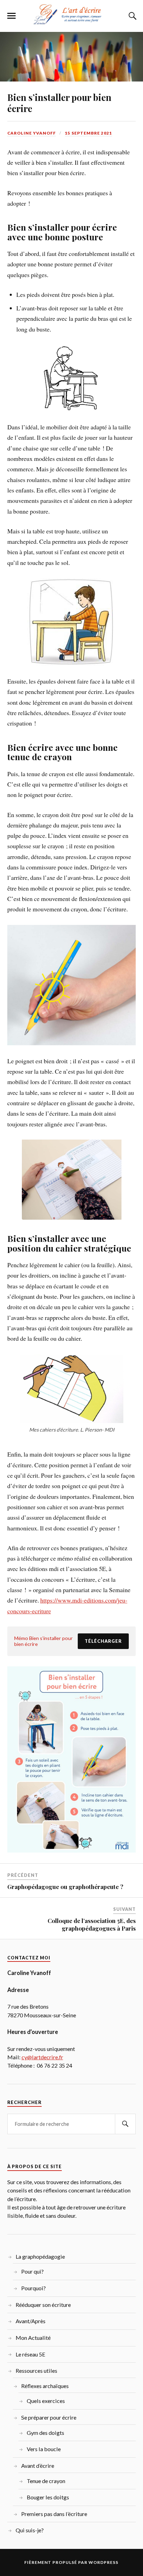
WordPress (103, 2562)
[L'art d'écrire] (71, 22)
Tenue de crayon (46, 2481)
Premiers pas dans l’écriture (54, 2514)
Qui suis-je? (30, 2530)
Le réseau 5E (31, 2354)
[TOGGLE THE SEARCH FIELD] (132, 16)
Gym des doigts (45, 2433)
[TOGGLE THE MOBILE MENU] (11, 16)
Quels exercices (46, 2401)
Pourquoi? (33, 2288)
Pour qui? (32, 2271)
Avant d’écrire (38, 2466)
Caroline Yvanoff (32, 133)
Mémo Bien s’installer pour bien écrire (44, 1641)
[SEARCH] (125, 2124)
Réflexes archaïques (45, 2386)
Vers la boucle (44, 2449)
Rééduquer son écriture (43, 2305)
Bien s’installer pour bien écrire (59, 103)
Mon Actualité (33, 2338)
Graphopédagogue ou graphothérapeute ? (65, 1887)
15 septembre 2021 (89, 133)
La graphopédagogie (40, 2256)
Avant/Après (31, 2321)
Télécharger (103, 1641)
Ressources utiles (36, 2371)
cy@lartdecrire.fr (42, 2057)
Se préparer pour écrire (49, 2417)
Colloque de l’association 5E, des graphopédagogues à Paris (92, 1924)
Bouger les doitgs (48, 2497)
